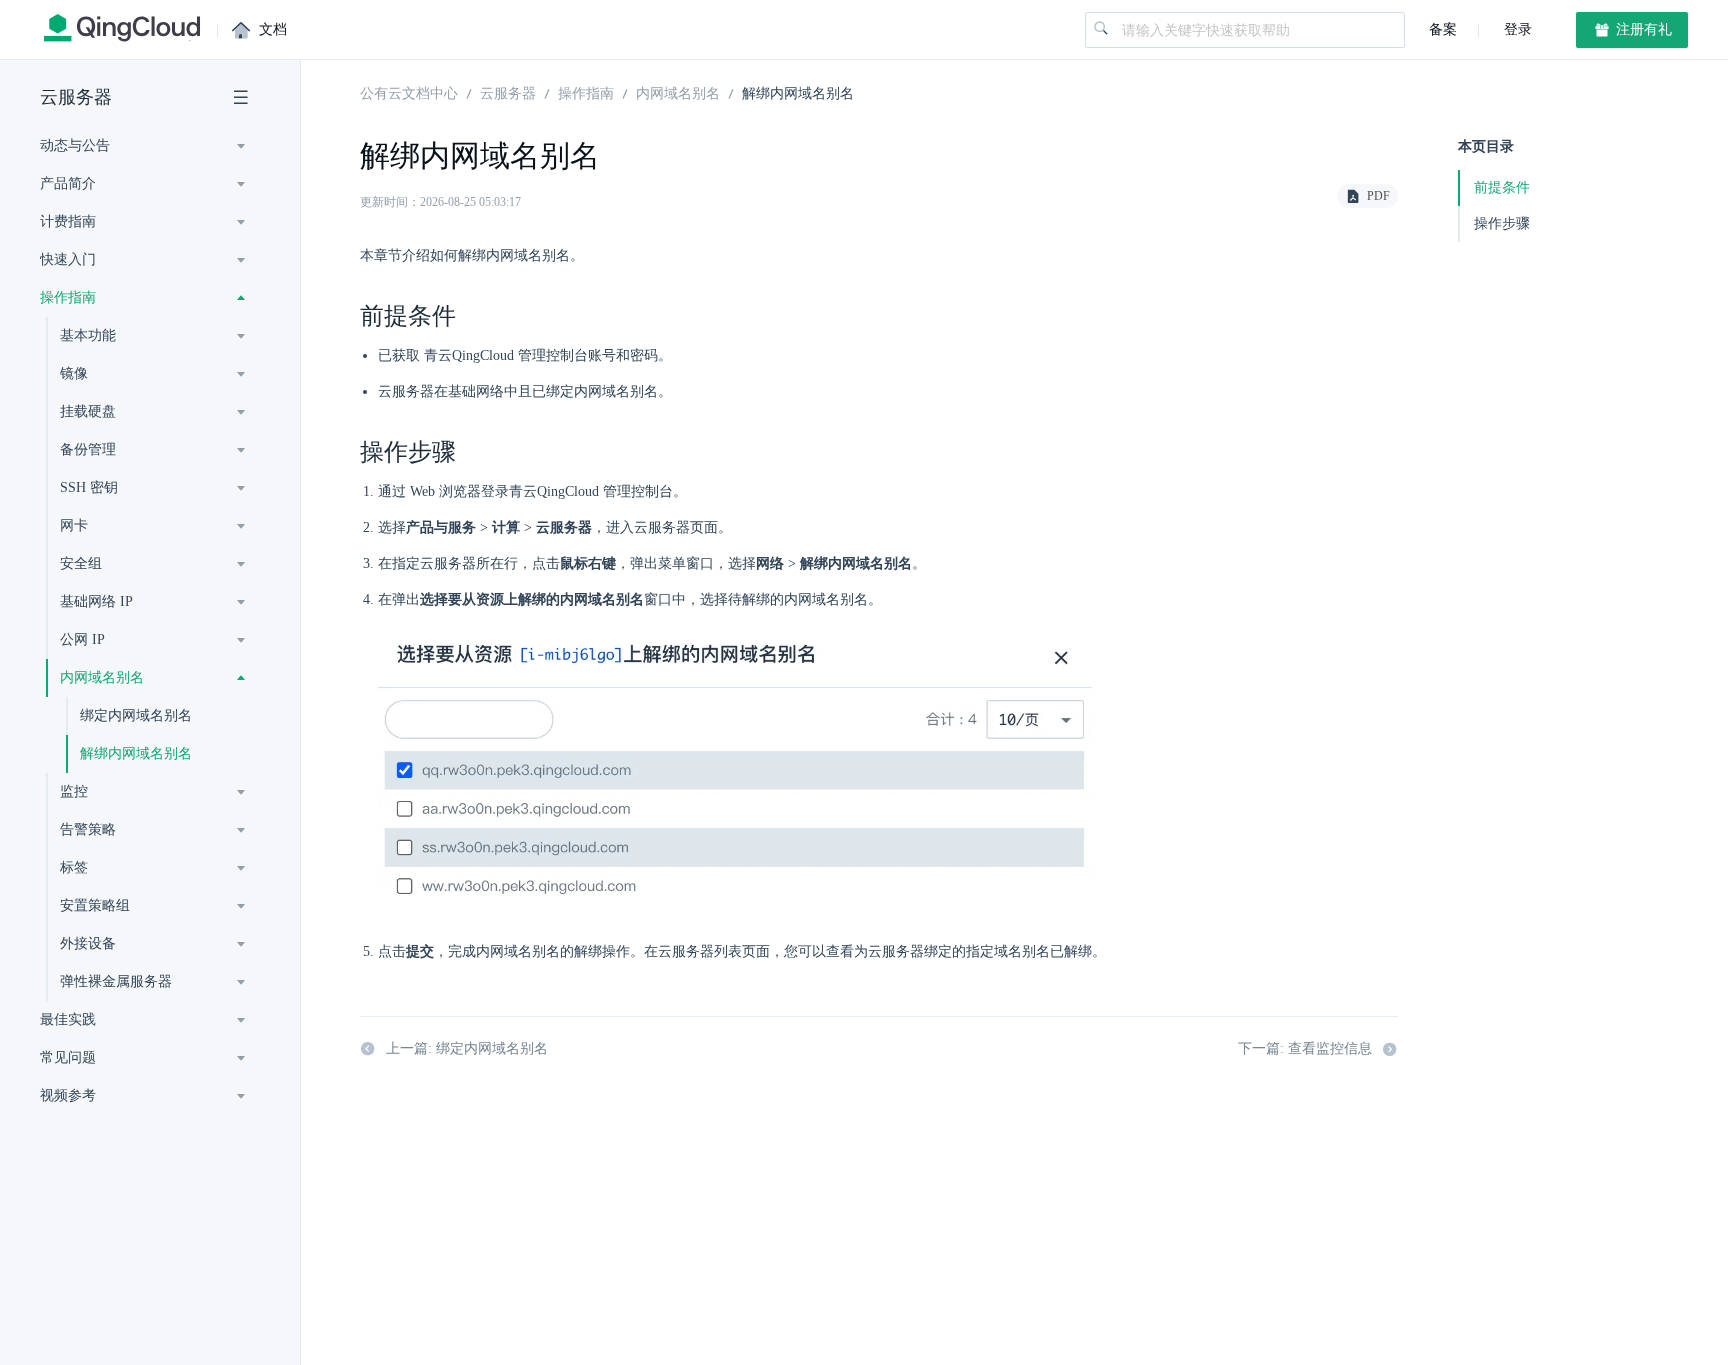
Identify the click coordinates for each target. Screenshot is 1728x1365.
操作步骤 (1502, 223)
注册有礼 (1642, 29)
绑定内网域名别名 (136, 715)
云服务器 (76, 97)
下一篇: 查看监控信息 (1305, 1048)
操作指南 (586, 92)
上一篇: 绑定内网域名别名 (467, 1048)
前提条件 (1502, 187)
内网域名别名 (678, 92)
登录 (1516, 29)
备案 (1443, 29)
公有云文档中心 (409, 92)
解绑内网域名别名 (136, 753)
